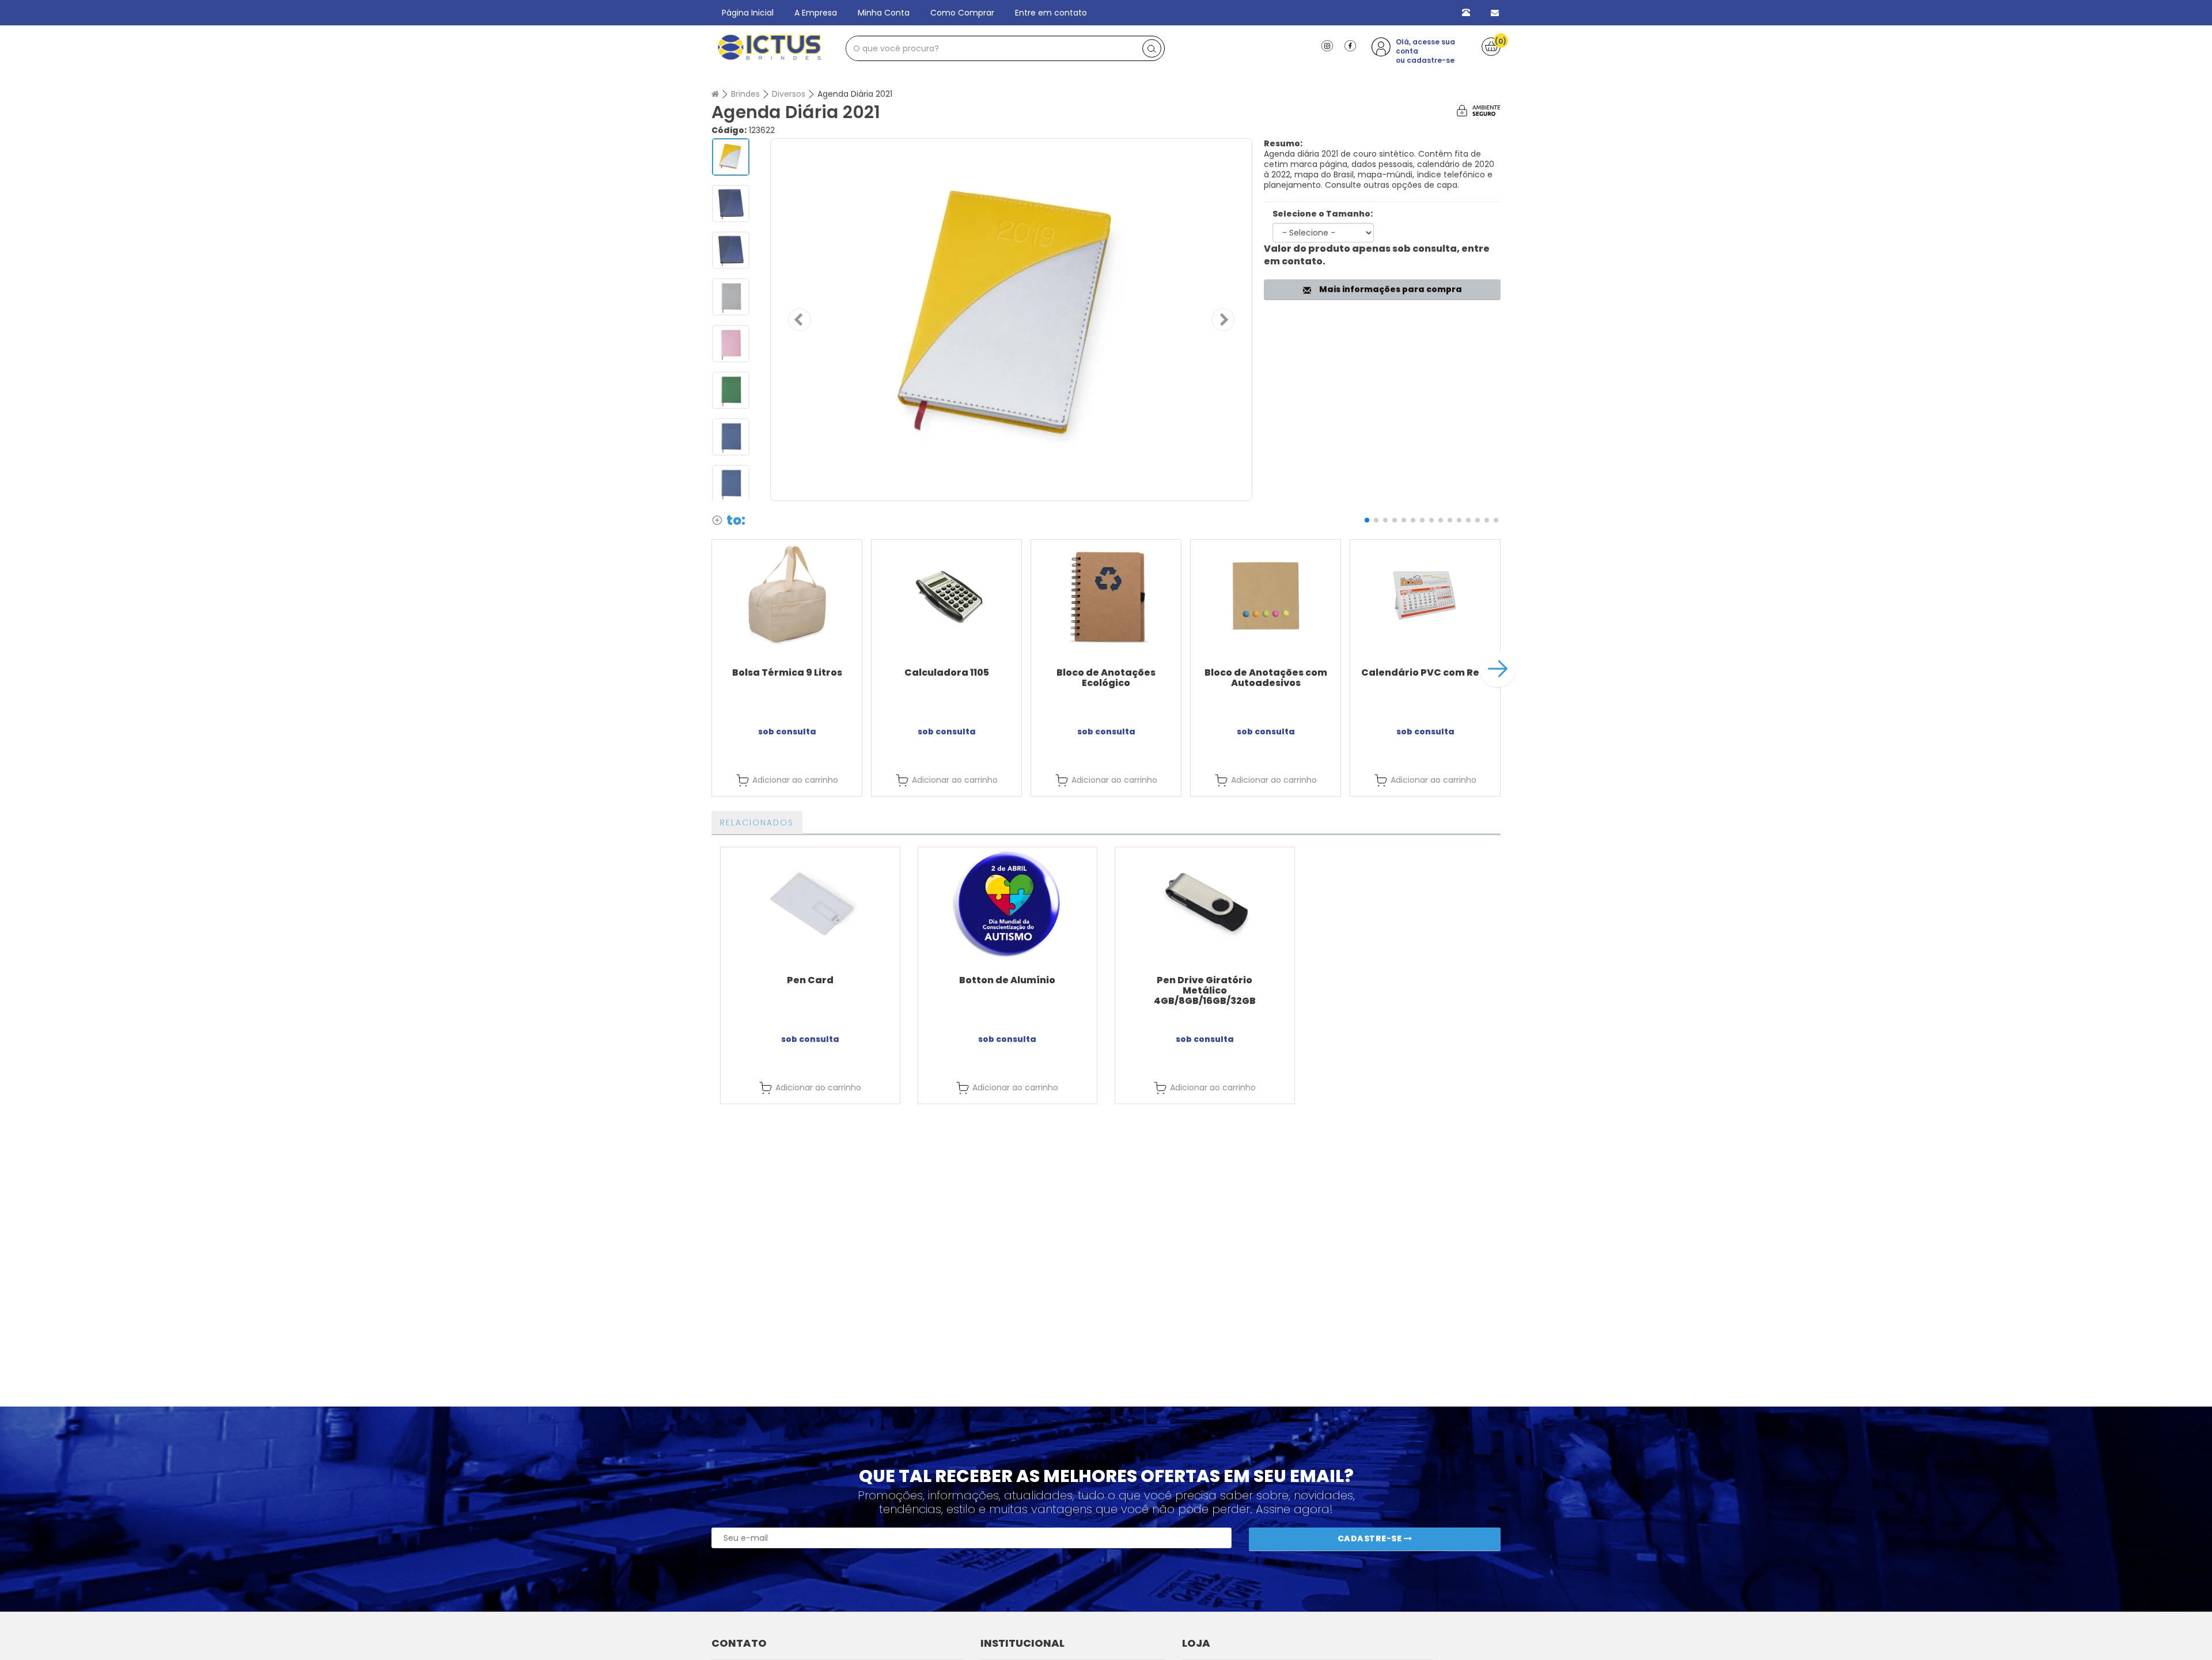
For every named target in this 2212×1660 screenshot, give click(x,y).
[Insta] (1327, 45)
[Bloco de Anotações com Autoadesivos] (1266, 596)
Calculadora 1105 (947, 672)
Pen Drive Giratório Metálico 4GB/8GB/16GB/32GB (1205, 990)
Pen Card (810, 980)
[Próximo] (1223, 320)
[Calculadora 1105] (946, 596)
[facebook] (1350, 45)
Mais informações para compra (1389, 289)
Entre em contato (1051, 13)
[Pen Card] (810, 903)
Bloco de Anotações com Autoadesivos (1266, 678)
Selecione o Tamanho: (1323, 214)
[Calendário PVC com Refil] (1425, 596)
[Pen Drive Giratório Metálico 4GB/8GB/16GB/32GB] (1205, 903)
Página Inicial (748, 13)
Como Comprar (962, 13)
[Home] (715, 94)
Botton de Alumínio (1007, 980)
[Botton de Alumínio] (1008, 903)
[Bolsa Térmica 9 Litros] (787, 596)
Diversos (789, 94)
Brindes (745, 94)
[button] (1367, 520)
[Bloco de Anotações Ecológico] (1106, 596)
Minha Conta (884, 13)
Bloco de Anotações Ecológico (1106, 678)
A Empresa (816, 13)
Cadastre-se (1371, 1538)
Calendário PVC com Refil (1425, 672)
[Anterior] (800, 320)
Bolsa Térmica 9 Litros (787, 672)
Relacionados (757, 823)
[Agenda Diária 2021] (1011, 320)
